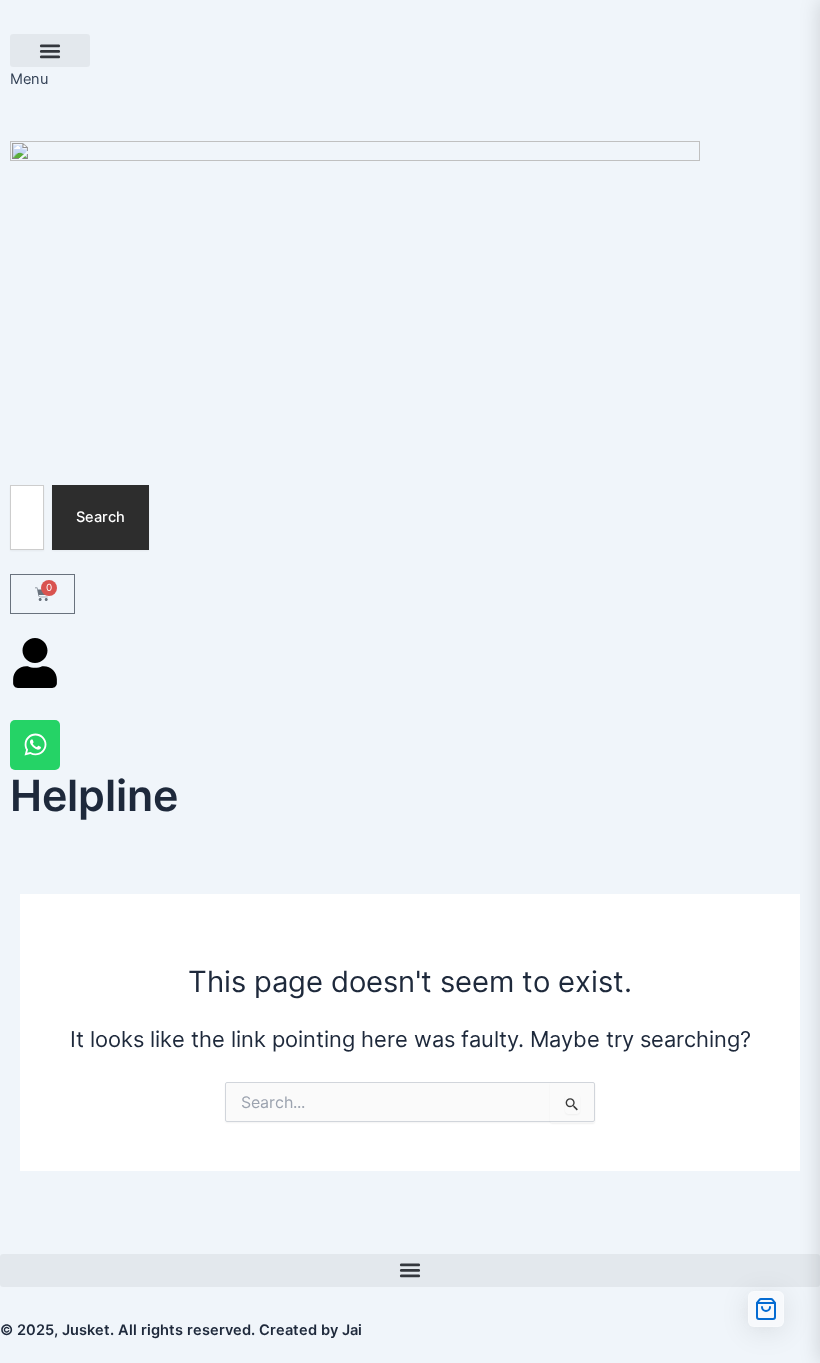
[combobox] (27, 517)
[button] (50, 50)
